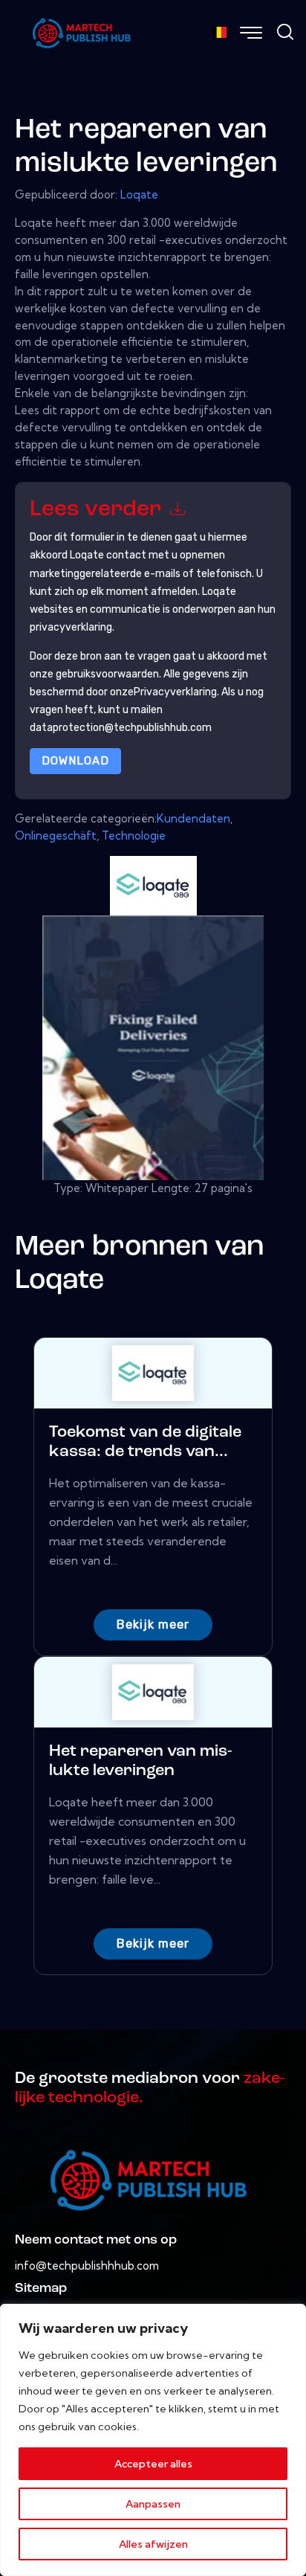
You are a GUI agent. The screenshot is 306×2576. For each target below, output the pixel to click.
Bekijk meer (153, 1625)
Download (75, 761)
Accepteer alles (153, 2464)
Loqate (139, 194)
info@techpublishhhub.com (87, 2266)
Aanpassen (153, 2504)
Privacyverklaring (175, 692)
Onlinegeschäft (56, 835)
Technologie (134, 835)
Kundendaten (193, 818)
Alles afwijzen (153, 2544)
